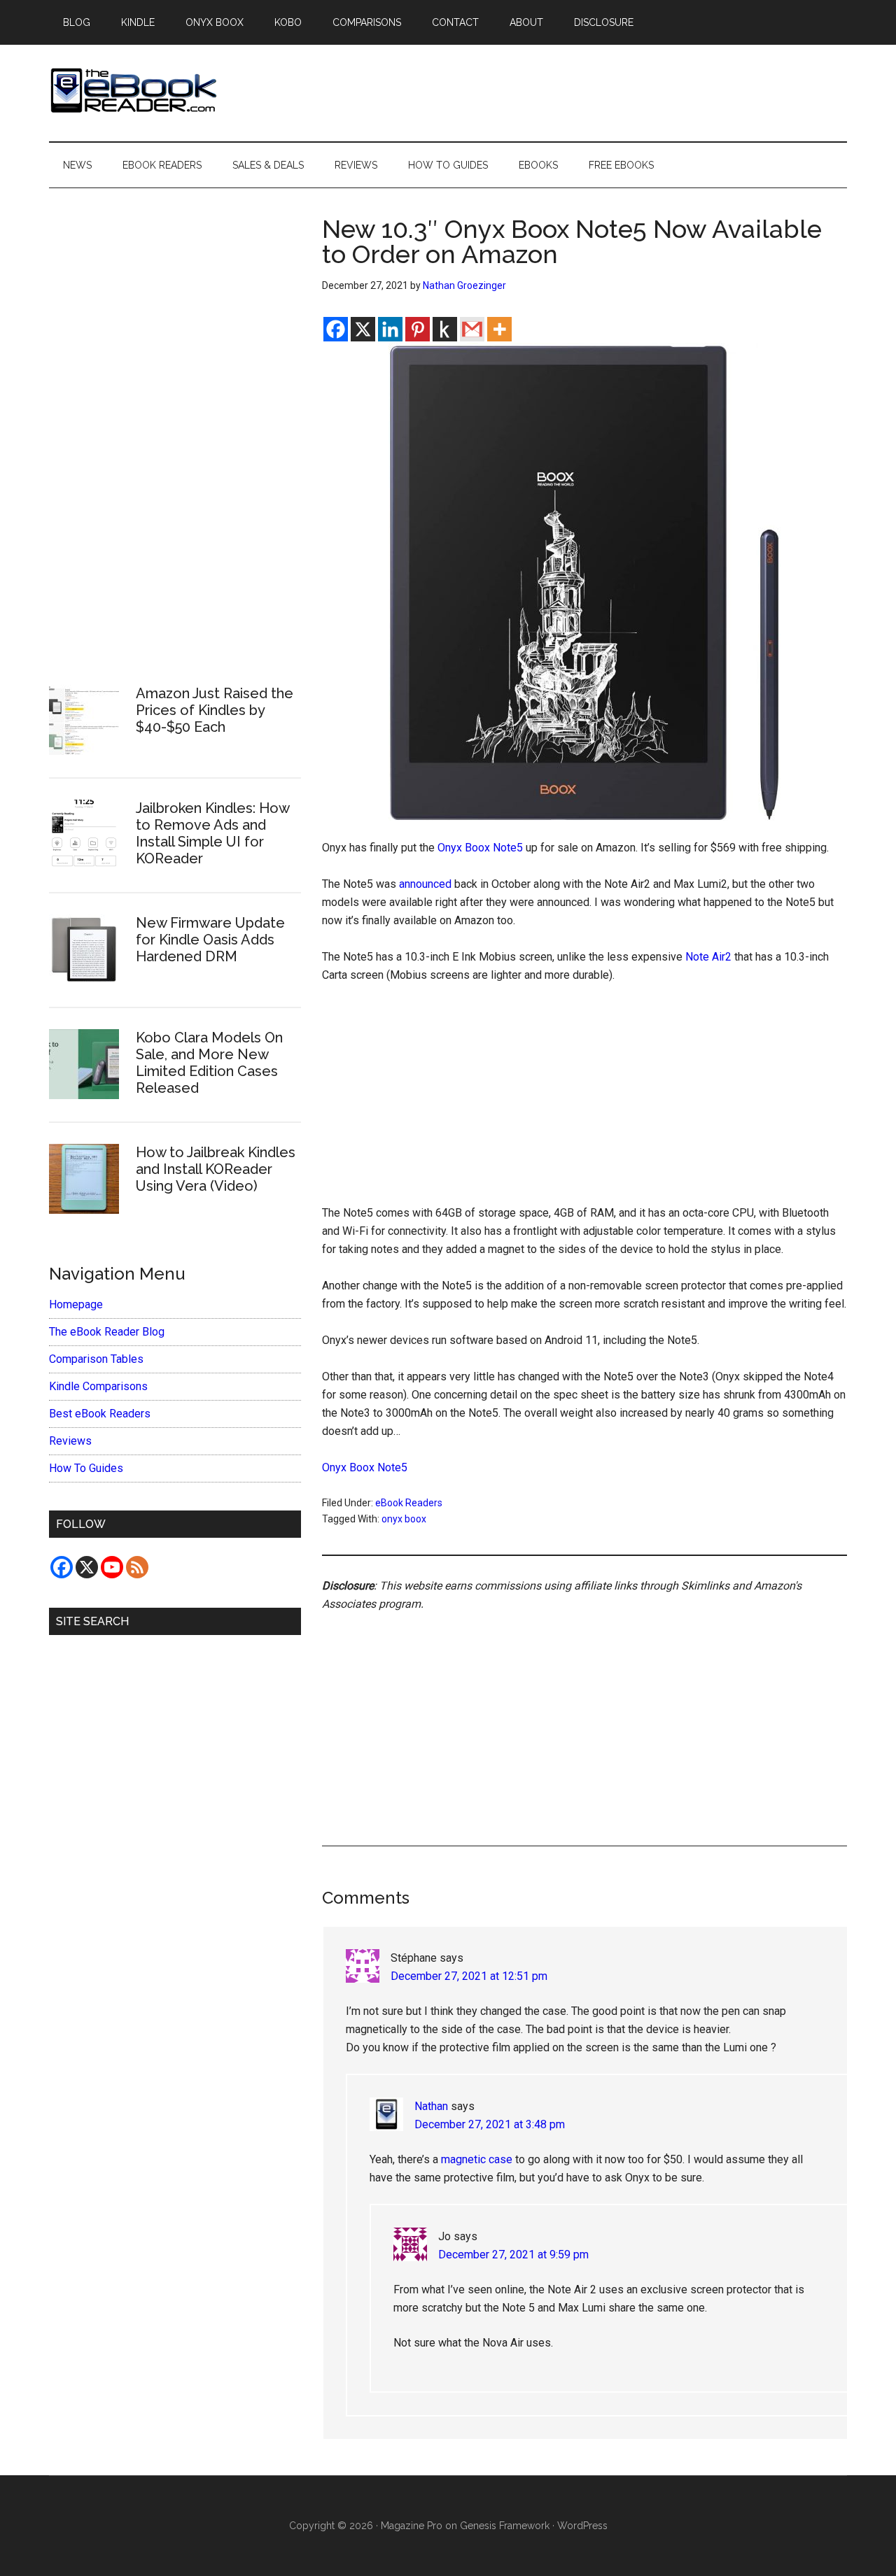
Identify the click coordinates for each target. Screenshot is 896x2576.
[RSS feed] (137, 1567)
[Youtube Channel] (112, 1567)
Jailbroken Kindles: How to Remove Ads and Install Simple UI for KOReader (212, 833)
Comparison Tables (96, 1359)
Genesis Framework (505, 2526)
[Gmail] (472, 329)
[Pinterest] (418, 329)
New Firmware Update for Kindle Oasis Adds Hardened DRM (210, 940)
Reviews (70, 1441)
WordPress (582, 2526)
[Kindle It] (445, 329)
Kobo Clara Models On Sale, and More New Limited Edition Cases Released (209, 1063)
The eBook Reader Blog (107, 1332)
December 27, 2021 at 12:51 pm (469, 1976)
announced (425, 884)
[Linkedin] (390, 329)
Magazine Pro (412, 2526)
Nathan (431, 2106)
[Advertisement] (584, 1101)
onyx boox (404, 1519)
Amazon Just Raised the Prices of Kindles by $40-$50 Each (215, 710)
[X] (363, 329)
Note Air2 (708, 957)
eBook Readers (409, 1503)
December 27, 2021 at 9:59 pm (513, 2255)
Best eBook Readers (100, 1414)
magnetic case (477, 2159)
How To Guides (86, 1468)
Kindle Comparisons (98, 1386)
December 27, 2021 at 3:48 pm (490, 2124)
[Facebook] (336, 329)
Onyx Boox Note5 (480, 848)
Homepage (76, 1304)
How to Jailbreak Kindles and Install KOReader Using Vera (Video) (216, 1169)
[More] (499, 329)
